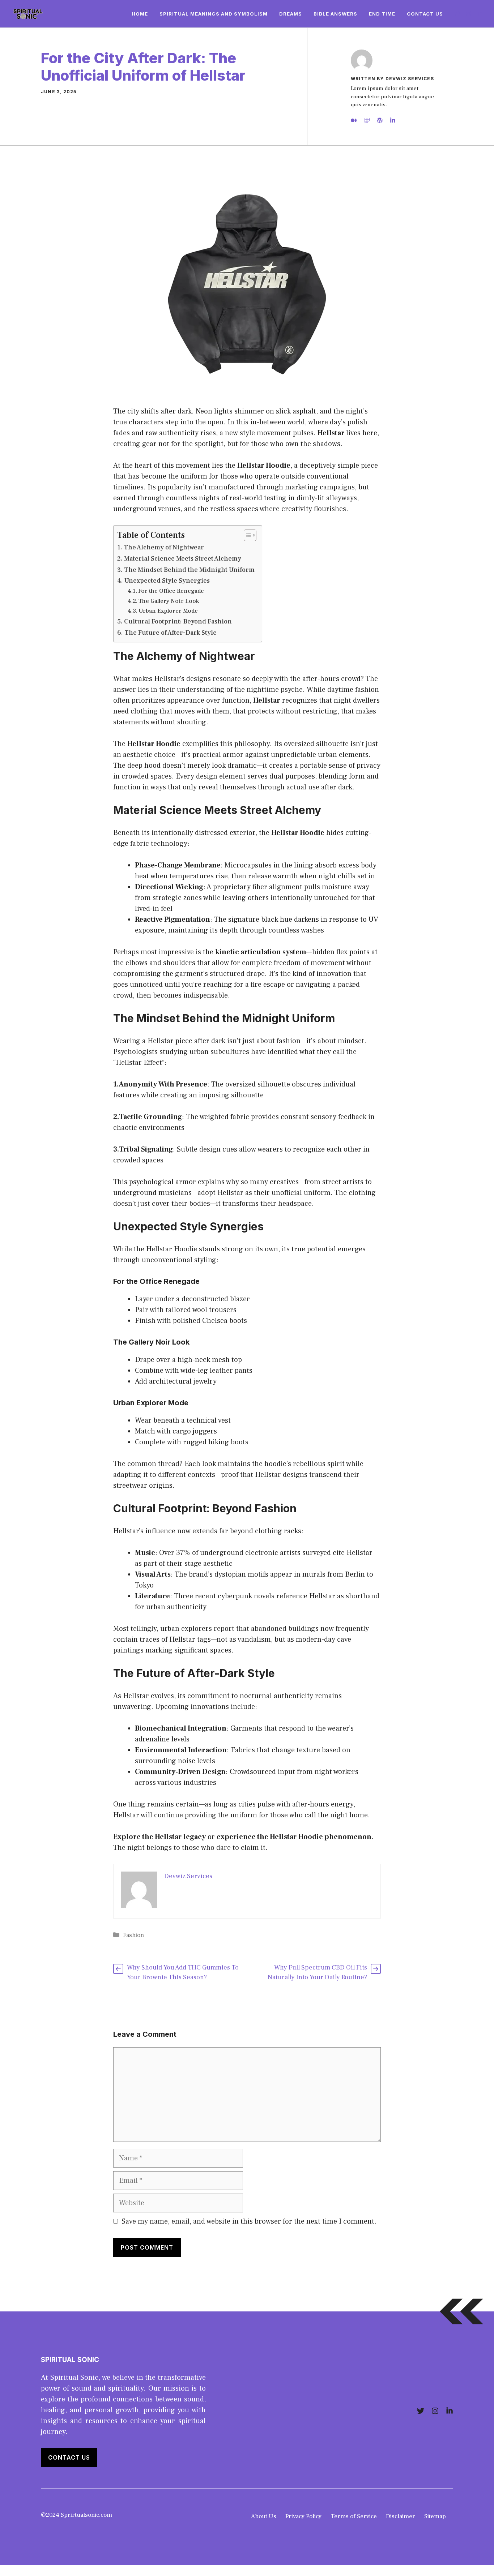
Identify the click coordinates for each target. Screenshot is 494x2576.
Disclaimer (401, 2516)
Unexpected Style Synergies (167, 581)
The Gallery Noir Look (169, 601)
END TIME (382, 14)
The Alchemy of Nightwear (164, 547)
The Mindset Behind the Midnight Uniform (189, 570)
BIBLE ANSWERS (335, 14)
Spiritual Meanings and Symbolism (214, 14)
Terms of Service (354, 2516)
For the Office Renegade (171, 591)
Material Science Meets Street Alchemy (183, 559)
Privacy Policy (303, 2516)
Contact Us (425, 14)
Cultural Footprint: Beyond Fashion (178, 622)
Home (140, 14)
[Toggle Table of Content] (246, 535)
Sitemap (435, 2516)
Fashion (133, 1935)
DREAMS (291, 14)
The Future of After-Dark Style (171, 633)
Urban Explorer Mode (168, 611)
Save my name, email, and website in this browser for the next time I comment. (249, 2221)
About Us (264, 2516)
